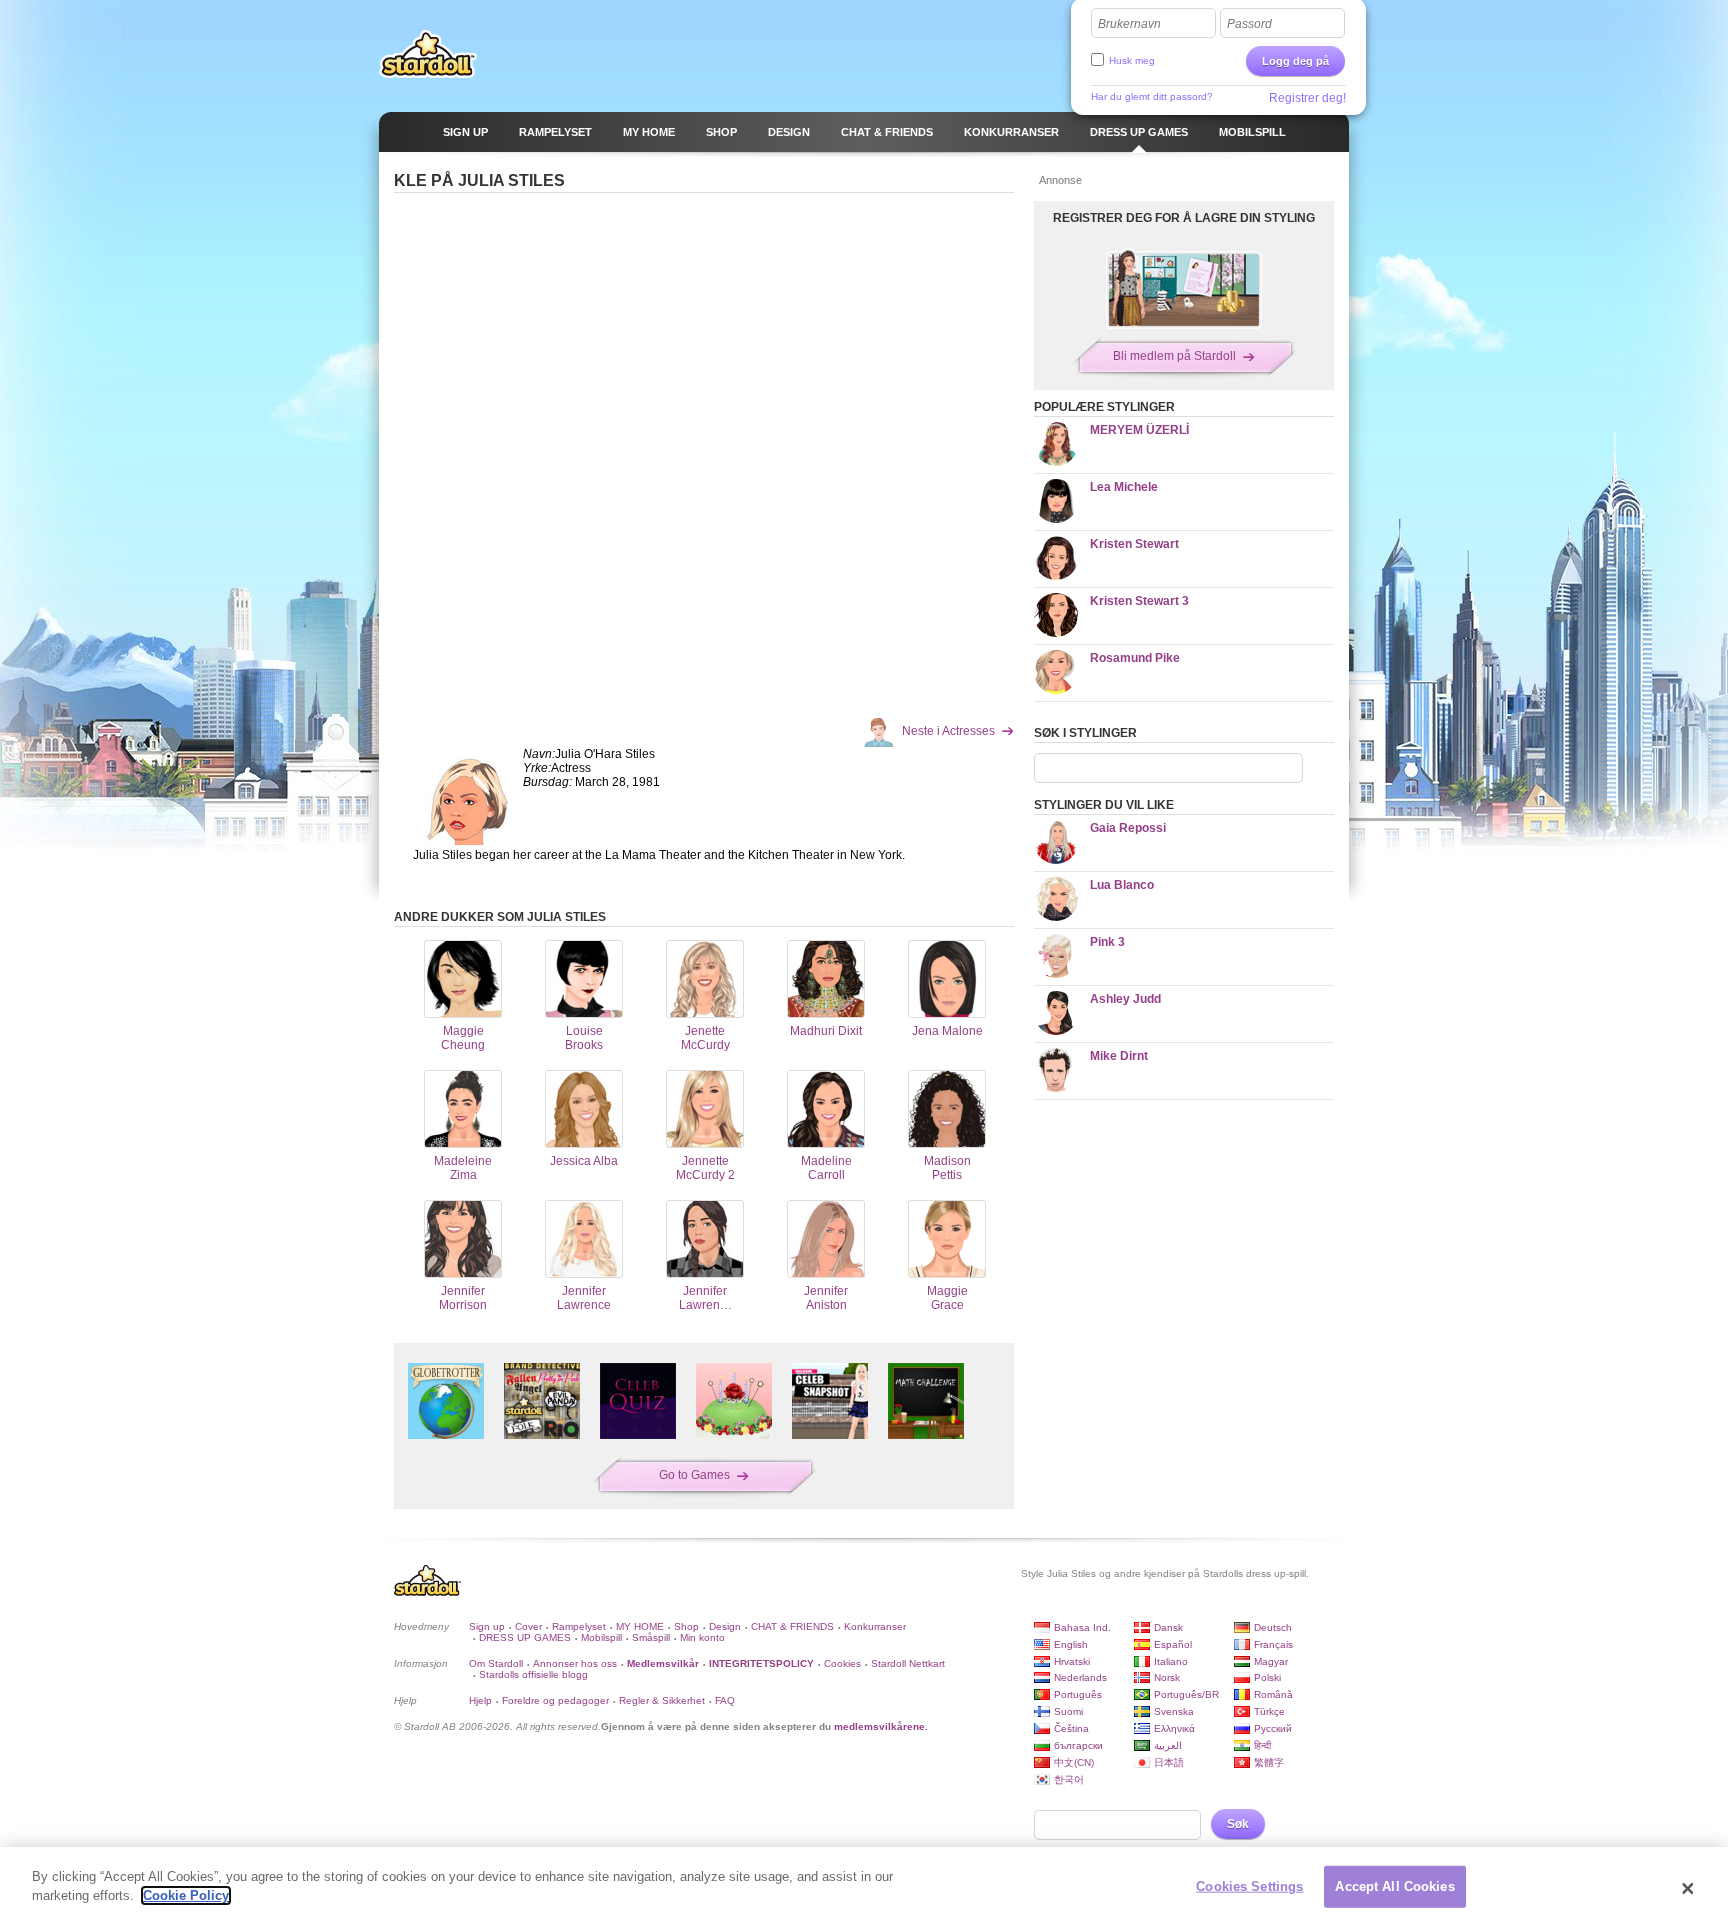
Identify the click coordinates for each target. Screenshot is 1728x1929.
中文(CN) (1074, 1762)
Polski (1267, 1677)
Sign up (487, 1626)
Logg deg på (1295, 61)
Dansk (1168, 1627)
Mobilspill (601, 1637)
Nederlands (1080, 1677)
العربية (1168, 1745)
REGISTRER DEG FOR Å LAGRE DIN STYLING (1184, 218)
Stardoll (428, 54)
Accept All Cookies (1394, 1886)
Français (1273, 1644)
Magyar (1271, 1661)
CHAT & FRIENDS (792, 1626)
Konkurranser (875, 1626)
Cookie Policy (186, 1895)
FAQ (725, 1700)
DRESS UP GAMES (525, 1637)
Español (1173, 1644)
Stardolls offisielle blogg (533, 1674)
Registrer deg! (1307, 98)
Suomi (1068, 1711)
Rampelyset (579, 1626)
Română (1273, 1694)
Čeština (1071, 1728)
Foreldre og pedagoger (555, 1700)
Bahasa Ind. (1082, 1627)
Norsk (1167, 1677)
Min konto (702, 1637)
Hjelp (480, 1700)
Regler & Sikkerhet (662, 1700)
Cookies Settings (1249, 1886)
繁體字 (1269, 1762)
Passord (1249, 24)
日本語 (1169, 1762)
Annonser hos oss (575, 1663)
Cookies (842, 1663)
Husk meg (1132, 60)
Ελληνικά (1174, 1728)
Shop (686, 1626)
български (1078, 1745)
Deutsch (1273, 1627)
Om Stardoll (496, 1663)
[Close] (1688, 1888)
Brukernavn (1129, 24)
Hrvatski (1072, 1661)
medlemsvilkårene (879, 1726)
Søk (1238, 1824)
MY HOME (640, 1626)
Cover (528, 1626)
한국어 (1069, 1779)
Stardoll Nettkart (908, 1663)
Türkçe (1269, 1711)
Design (725, 1626)
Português (1078, 1694)
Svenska (1174, 1711)
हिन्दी (1262, 1745)
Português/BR (1186, 1694)
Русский (1273, 1728)
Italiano (1171, 1661)
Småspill (651, 1637)
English (1071, 1644)
